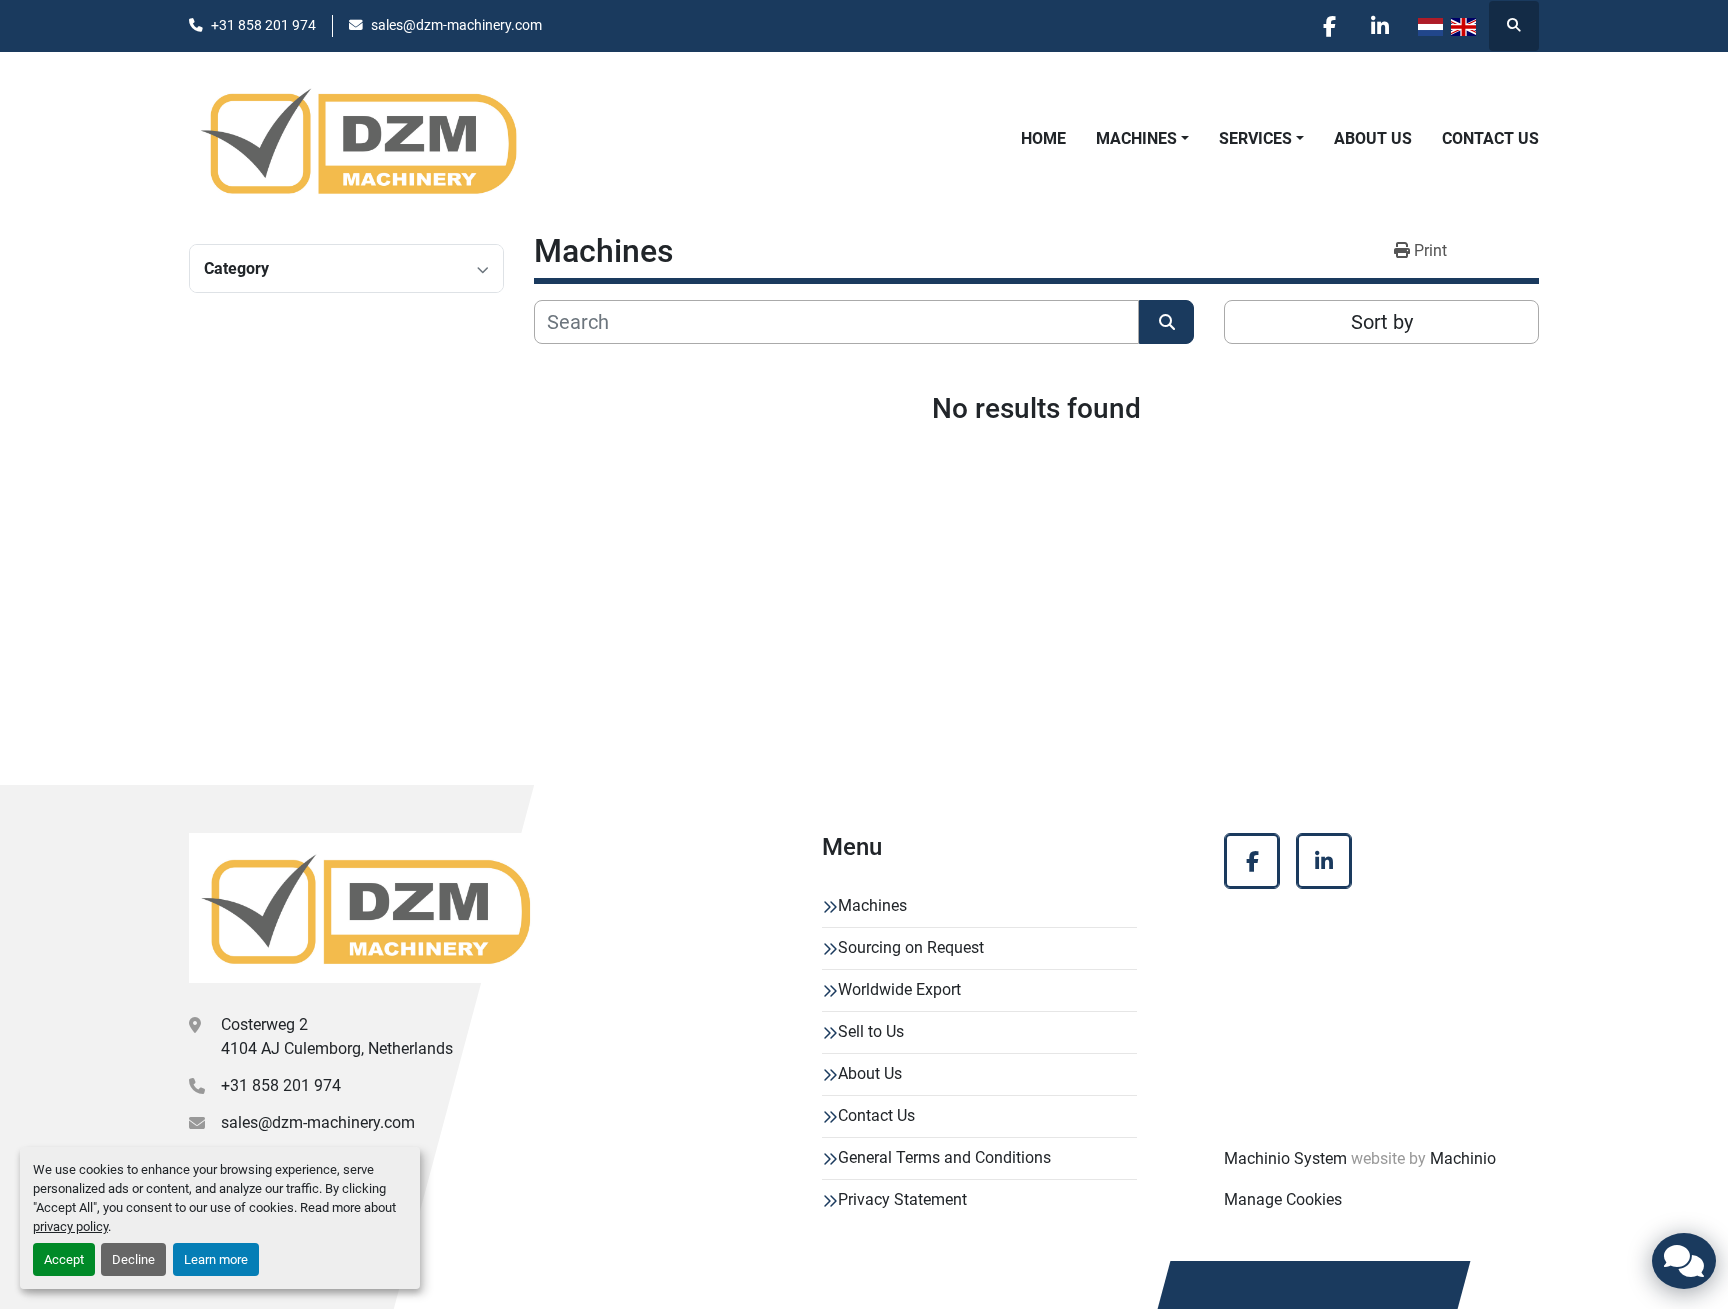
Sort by (1382, 322)
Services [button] (1255, 138)
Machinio (1463, 1158)
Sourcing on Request (911, 947)
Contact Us (1490, 138)
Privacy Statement (902, 1199)
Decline (133, 1259)
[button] (1142, 139)
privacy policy (70, 1226)
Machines (1136, 138)
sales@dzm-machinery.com (456, 25)
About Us (1373, 138)
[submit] (1166, 322)
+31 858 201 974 (263, 25)
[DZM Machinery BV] (365, 908)
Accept (64, 1259)
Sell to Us (871, 1031)
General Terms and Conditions (944, 1157)
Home (1043, 138)
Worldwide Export (899, 989)
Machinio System (1285, 1158)
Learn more (216, 1259)
